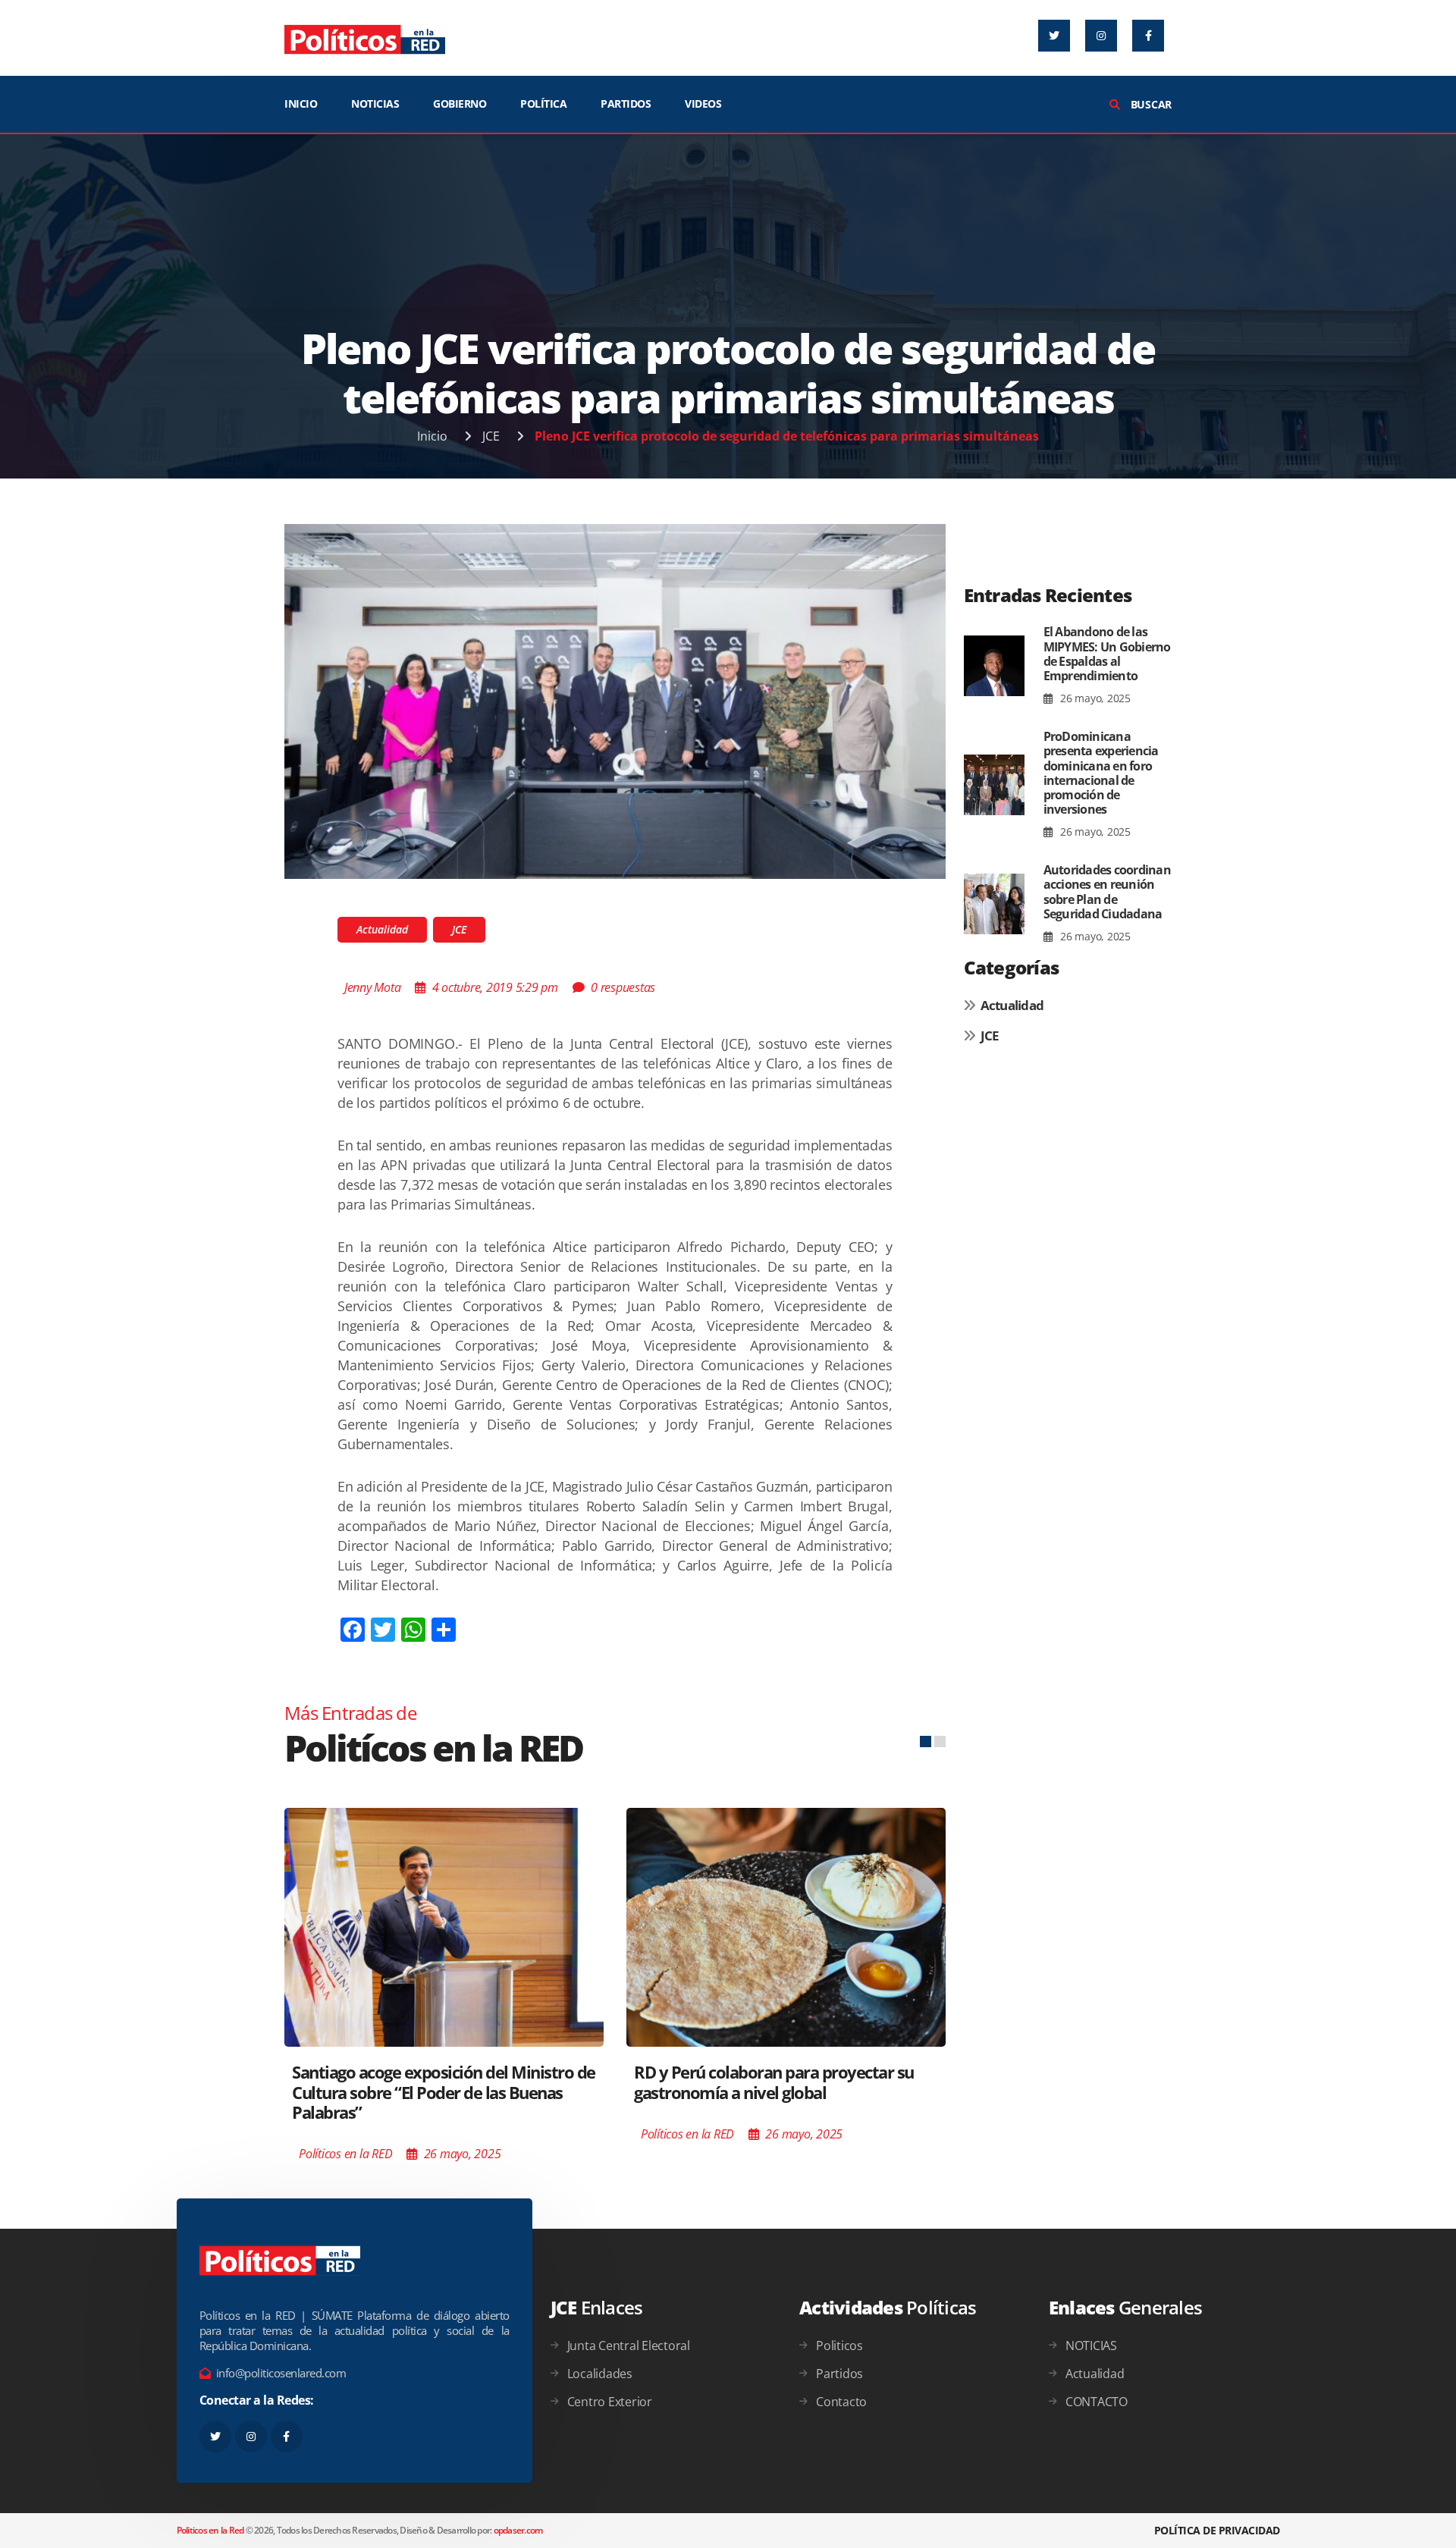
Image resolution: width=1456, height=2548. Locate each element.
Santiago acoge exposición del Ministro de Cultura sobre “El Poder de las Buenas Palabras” (444, 2092)
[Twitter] (1054, 36)
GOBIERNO (460, 104)
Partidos (839, 2374)
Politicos (839, 2346)
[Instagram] (1101, 36)
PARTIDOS (626, 104)
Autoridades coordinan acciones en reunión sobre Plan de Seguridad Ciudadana (1107, 892)
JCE (491, 436)
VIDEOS (703, 104)
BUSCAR (1150, 104)
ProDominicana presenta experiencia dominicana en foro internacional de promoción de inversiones (1101, 773)
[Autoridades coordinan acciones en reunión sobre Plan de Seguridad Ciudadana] (994, 904)
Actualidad (382, 929)
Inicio (432, 436)
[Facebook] (1148, 36)
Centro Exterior (610, 2402)
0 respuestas (623, 987)
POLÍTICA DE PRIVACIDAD (1217, 2530)
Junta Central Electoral (629, 2346)
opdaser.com (518, 2530)
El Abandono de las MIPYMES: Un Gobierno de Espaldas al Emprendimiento (1107, 654)
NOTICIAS (375, 104)
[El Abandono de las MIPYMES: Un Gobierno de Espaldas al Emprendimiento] (994, 666)
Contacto (841, 2402)
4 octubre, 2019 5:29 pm (495, 987)
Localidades (600, 2374)
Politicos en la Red (210, 2530)
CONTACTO (1097, 2402)
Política (543, 104)
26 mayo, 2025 (1094, 698)
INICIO (301, 104)
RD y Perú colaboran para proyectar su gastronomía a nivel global (774, 2082)
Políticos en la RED (345, 2154)
